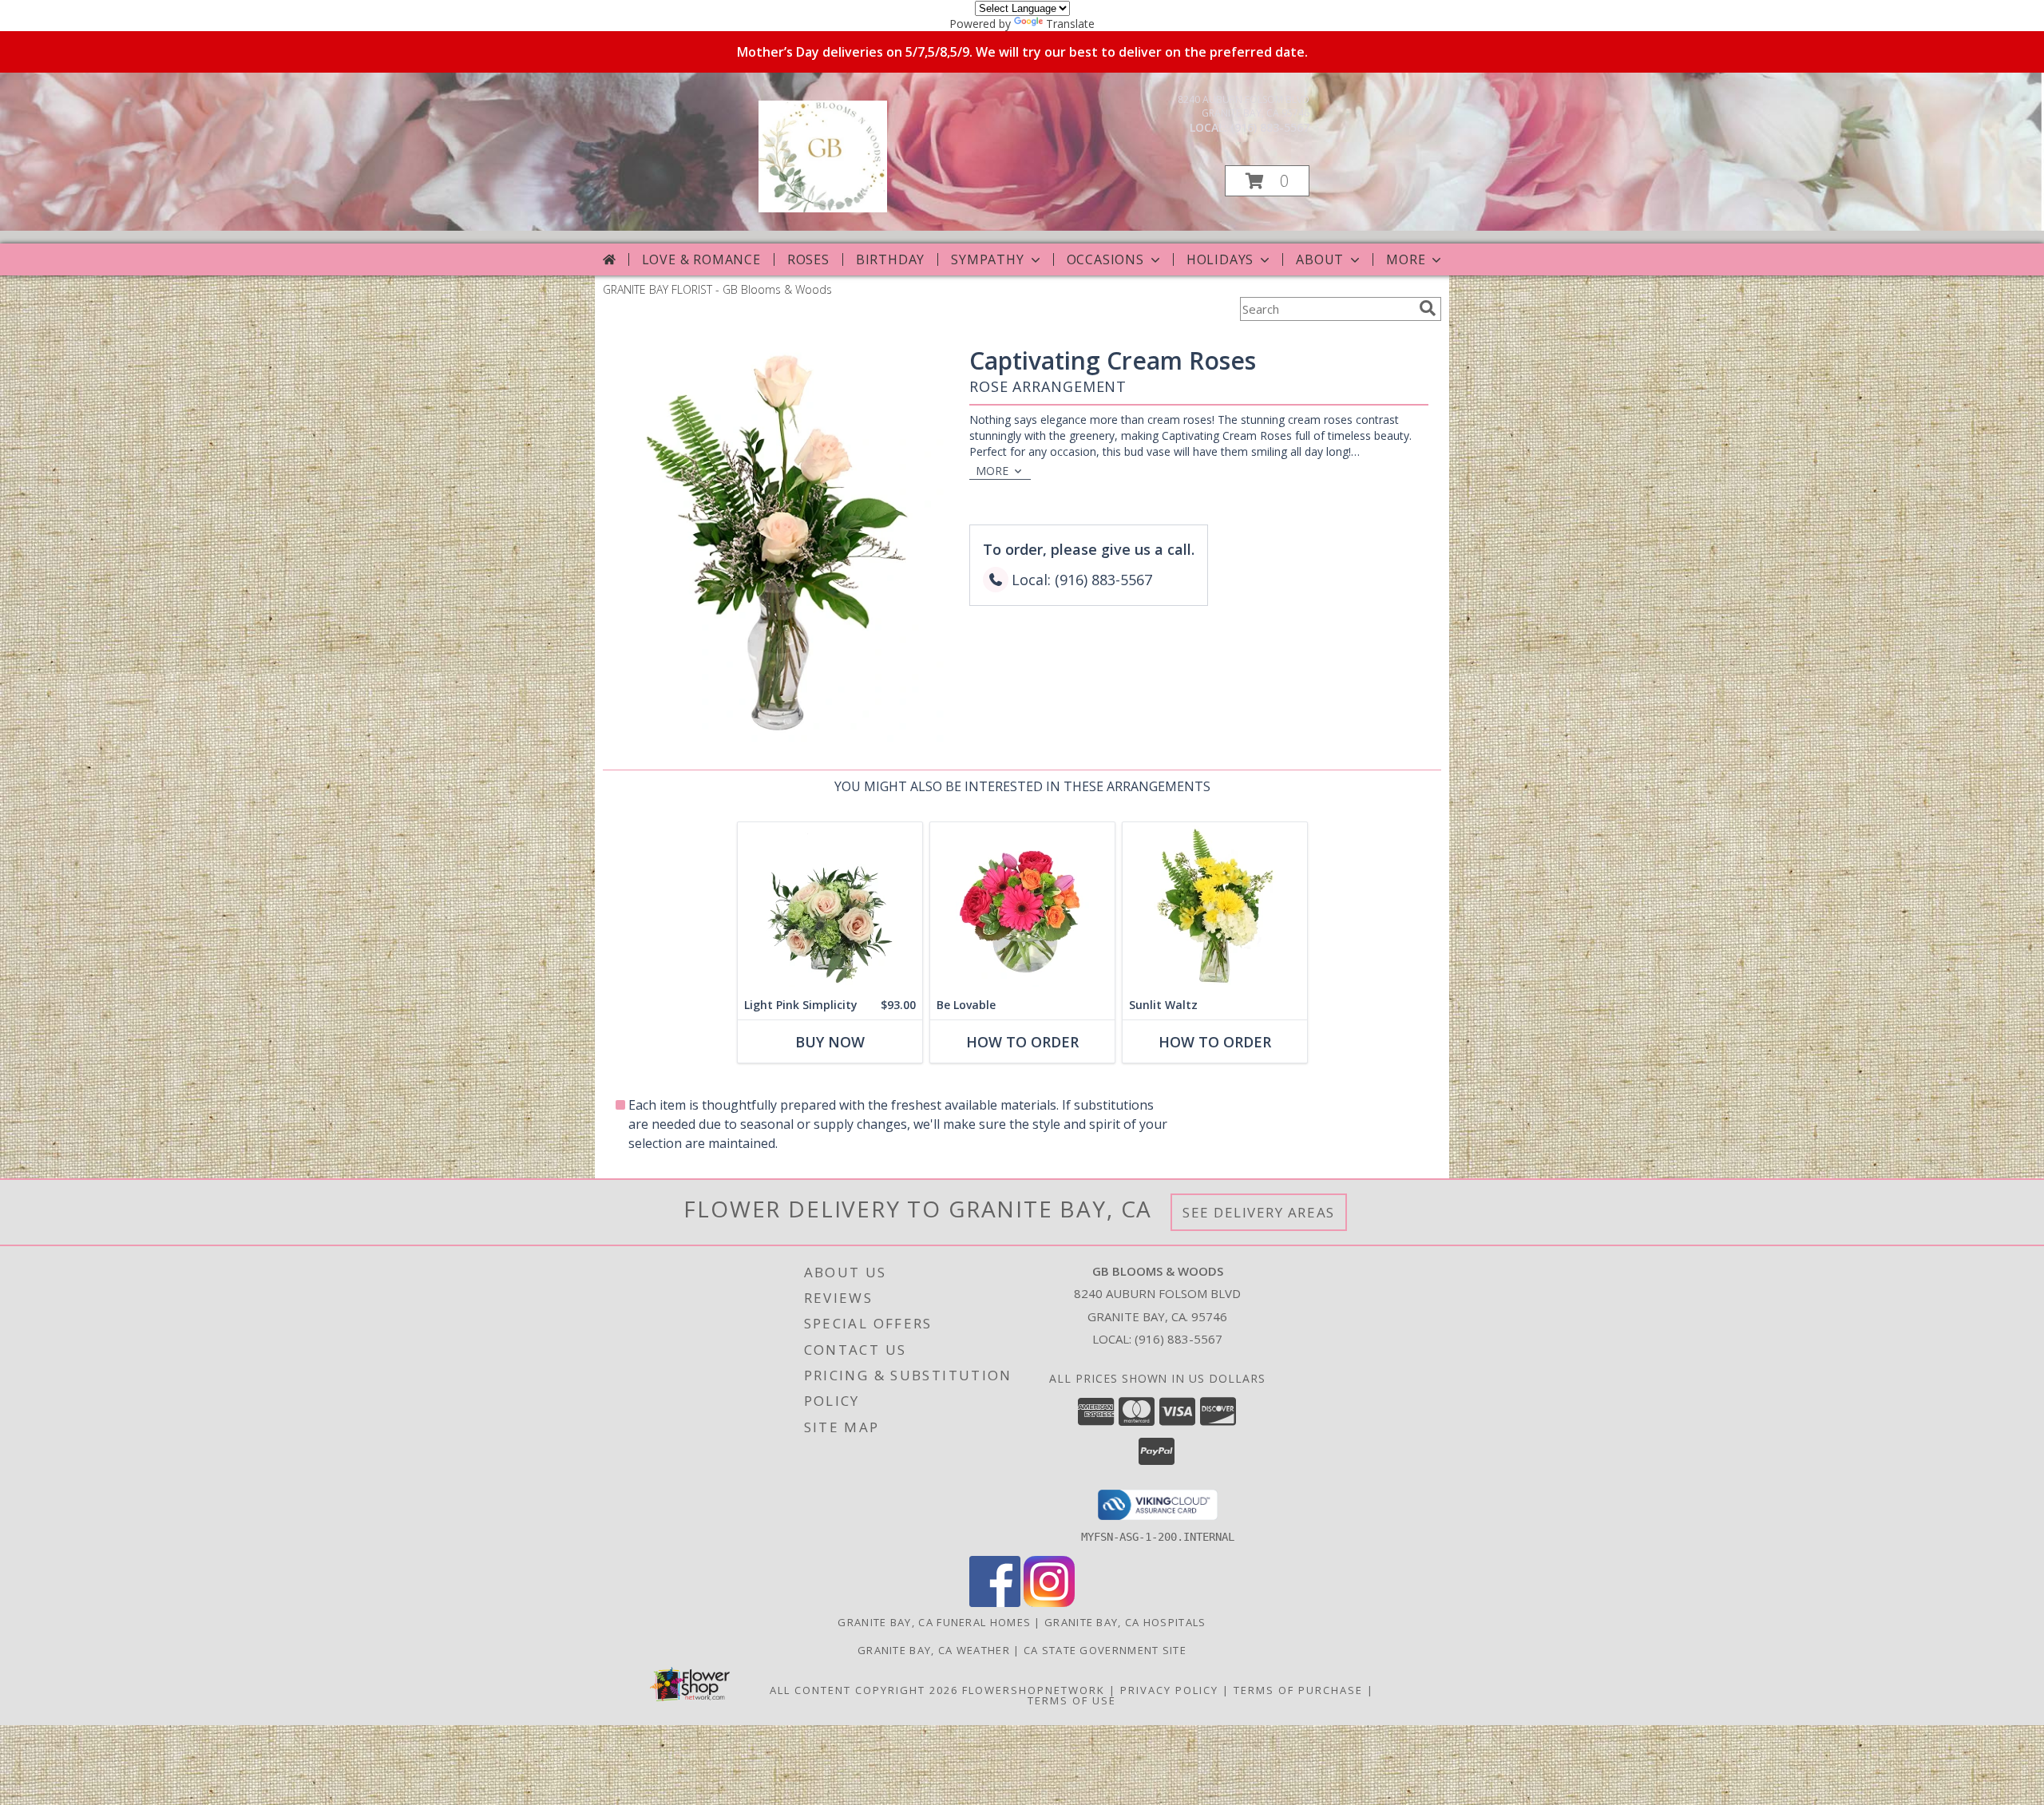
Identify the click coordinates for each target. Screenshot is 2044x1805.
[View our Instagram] (1049, 1603)
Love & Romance (701, 259)
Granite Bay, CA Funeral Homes (934, 1622)
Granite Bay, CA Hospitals (1125, 1622)
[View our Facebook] (995, 1603)
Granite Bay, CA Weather (934, 1650)
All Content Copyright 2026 (864, 1690)
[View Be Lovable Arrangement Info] (1022, 906)
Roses (808, 259)
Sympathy (987, 259)
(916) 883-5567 (1270, 127)
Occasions (1105, 259)
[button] (1267, 181)
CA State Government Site (1105, 1650)
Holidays (1220, 259)
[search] (1428, 308)
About (1320, 259)
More (1406, 259)
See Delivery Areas (1259, 1212)
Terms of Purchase (1298, 1690)
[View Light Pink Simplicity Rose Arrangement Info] (830, 906)
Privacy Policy (1169, 1690)
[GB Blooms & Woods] (823, 208)
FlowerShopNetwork (1034, 1690)
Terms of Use (1072, 1700)
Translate (1070, 24)
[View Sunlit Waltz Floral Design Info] (1215, 906)
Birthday (890, 259)
